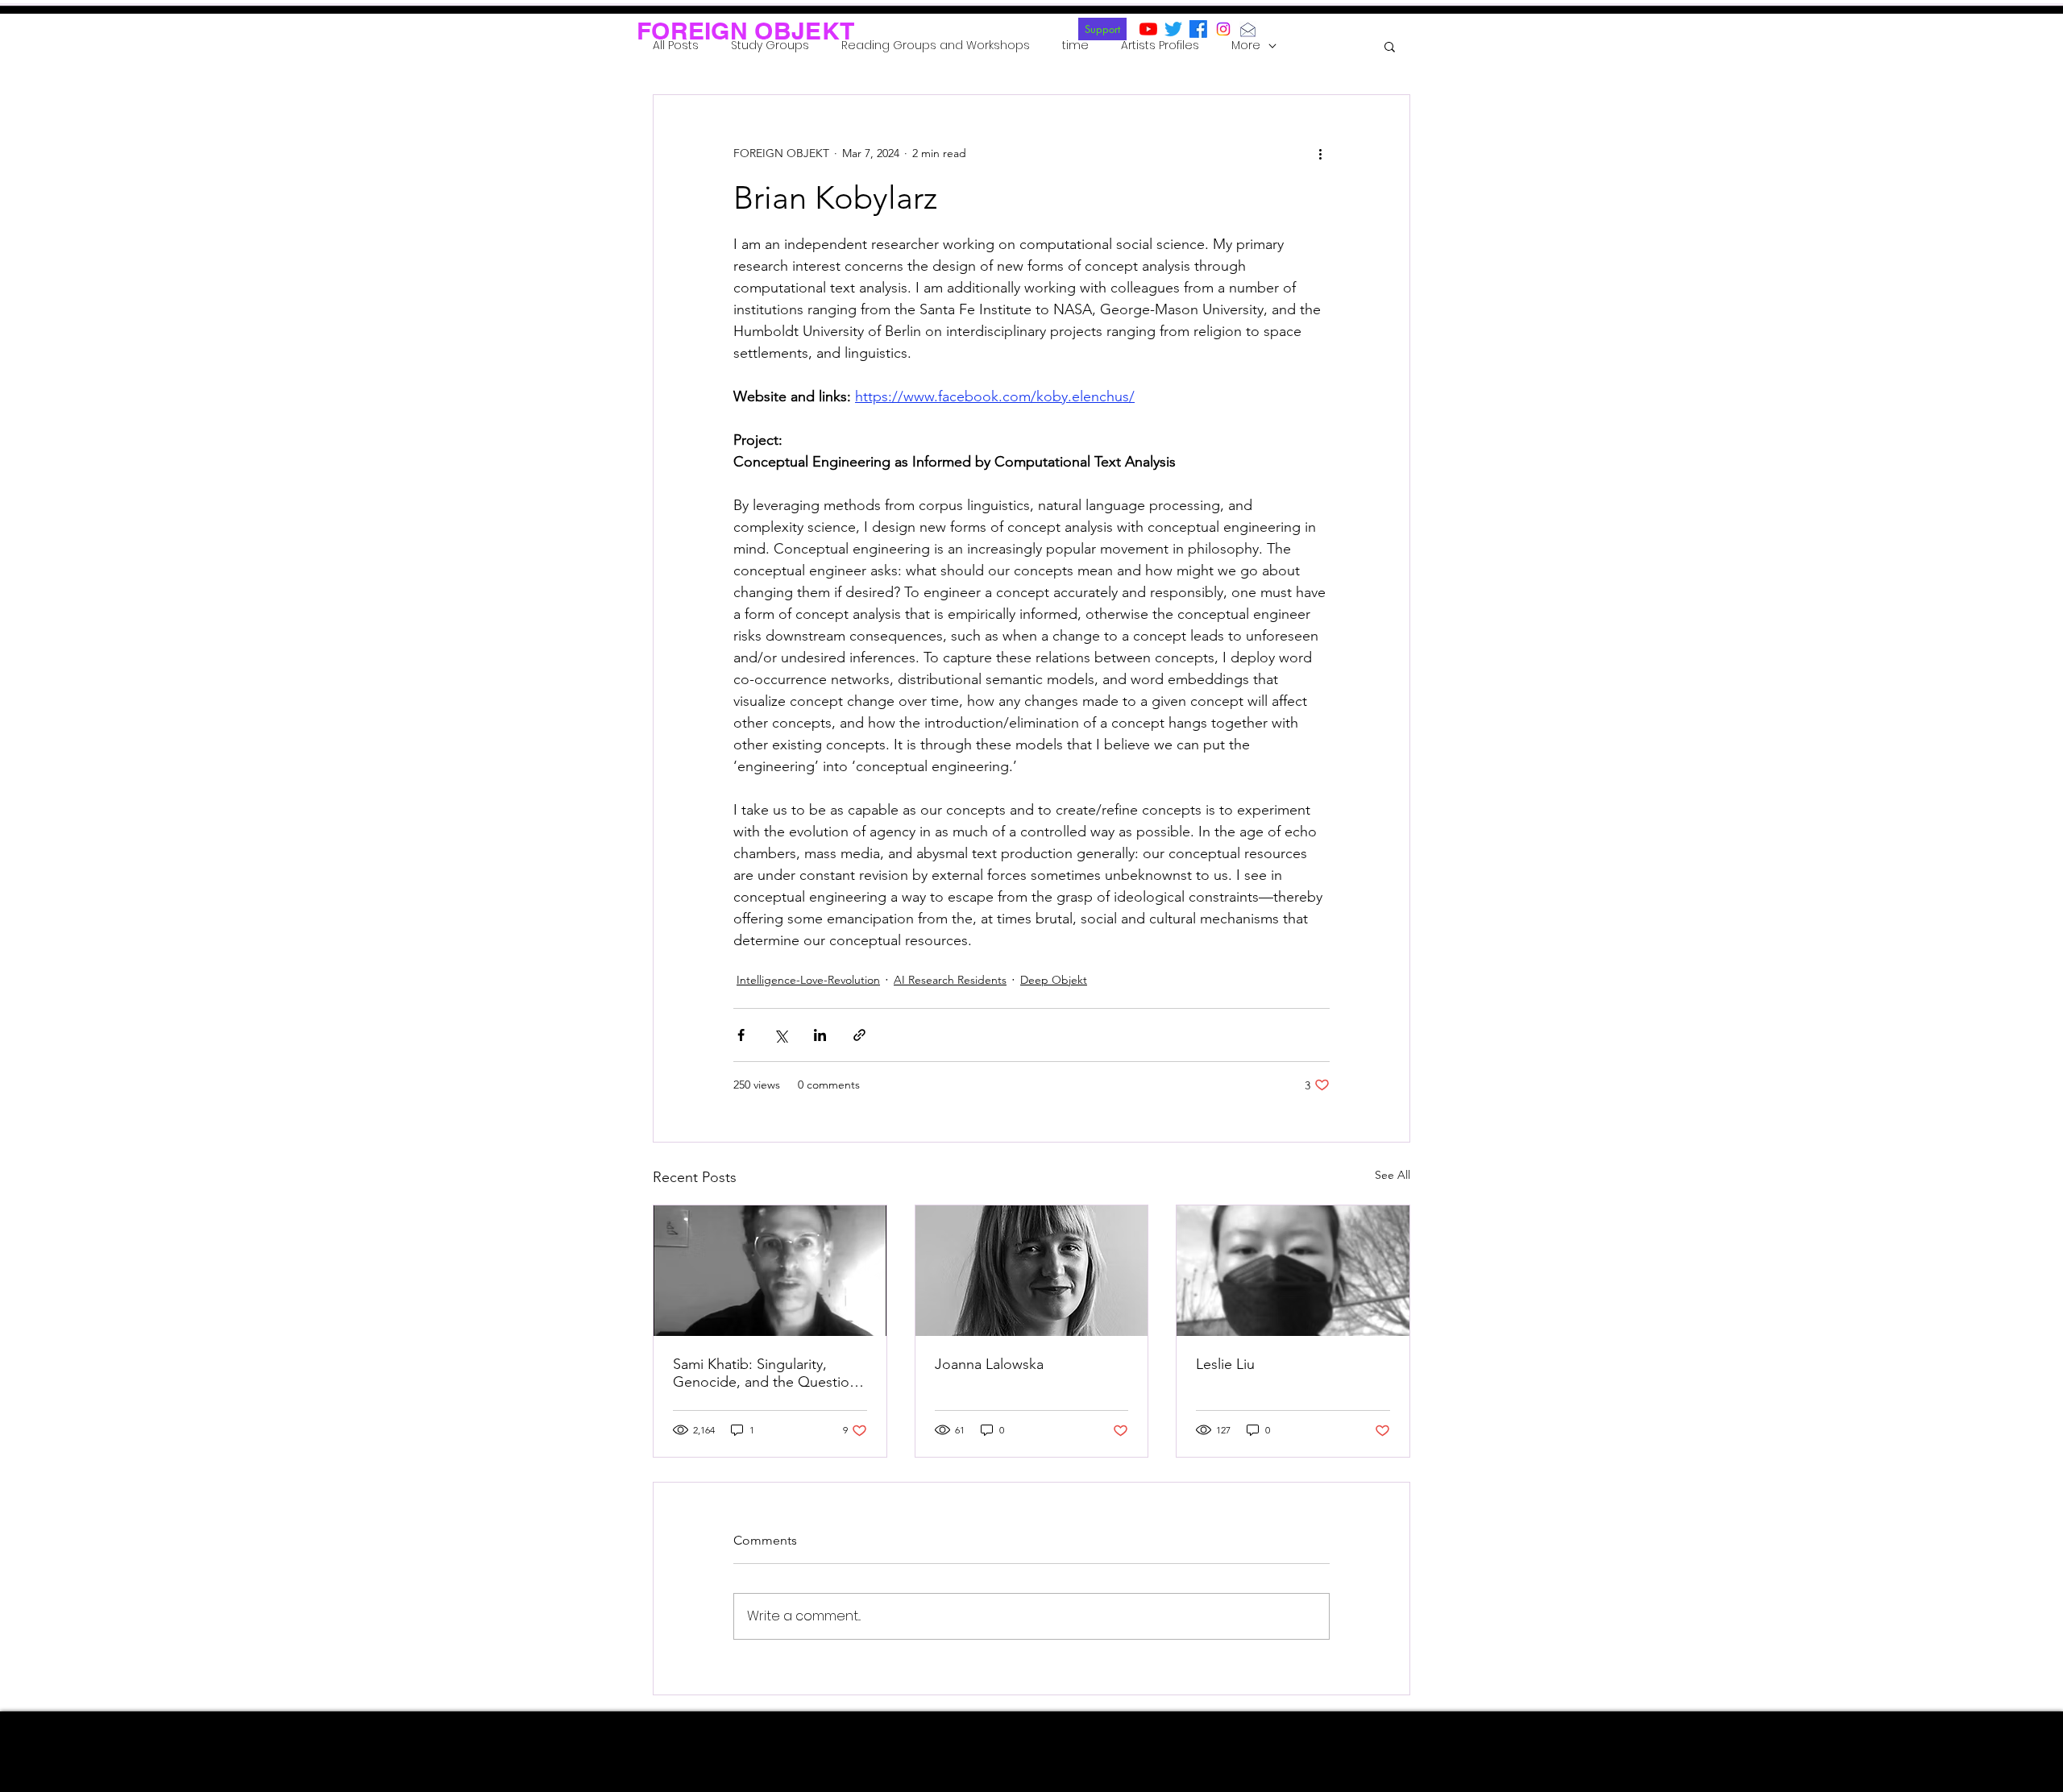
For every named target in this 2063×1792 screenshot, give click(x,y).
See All (1393, 1175)
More (1246, 46)
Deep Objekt (1054, 980)
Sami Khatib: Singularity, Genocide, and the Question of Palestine (765, 1373)
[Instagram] (1223, 29)
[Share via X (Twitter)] (780, 1035)
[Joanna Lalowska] (1032, 1271)
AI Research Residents (950, 980)
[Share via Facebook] (741, 1035)
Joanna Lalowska (989, 1364)
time (1075, 46)
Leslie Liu (1225, 1364)
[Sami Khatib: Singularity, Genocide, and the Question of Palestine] (770, 1271)
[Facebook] (1198, 29)
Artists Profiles (1160, 46)
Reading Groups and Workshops (936, 46)
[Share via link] (859, 1035)
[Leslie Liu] (1293, 1271)
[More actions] (1320, 153)
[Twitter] (1173, 29)
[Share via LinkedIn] (820, 1035)
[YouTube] (1148, 29)
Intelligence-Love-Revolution (808, 980)
